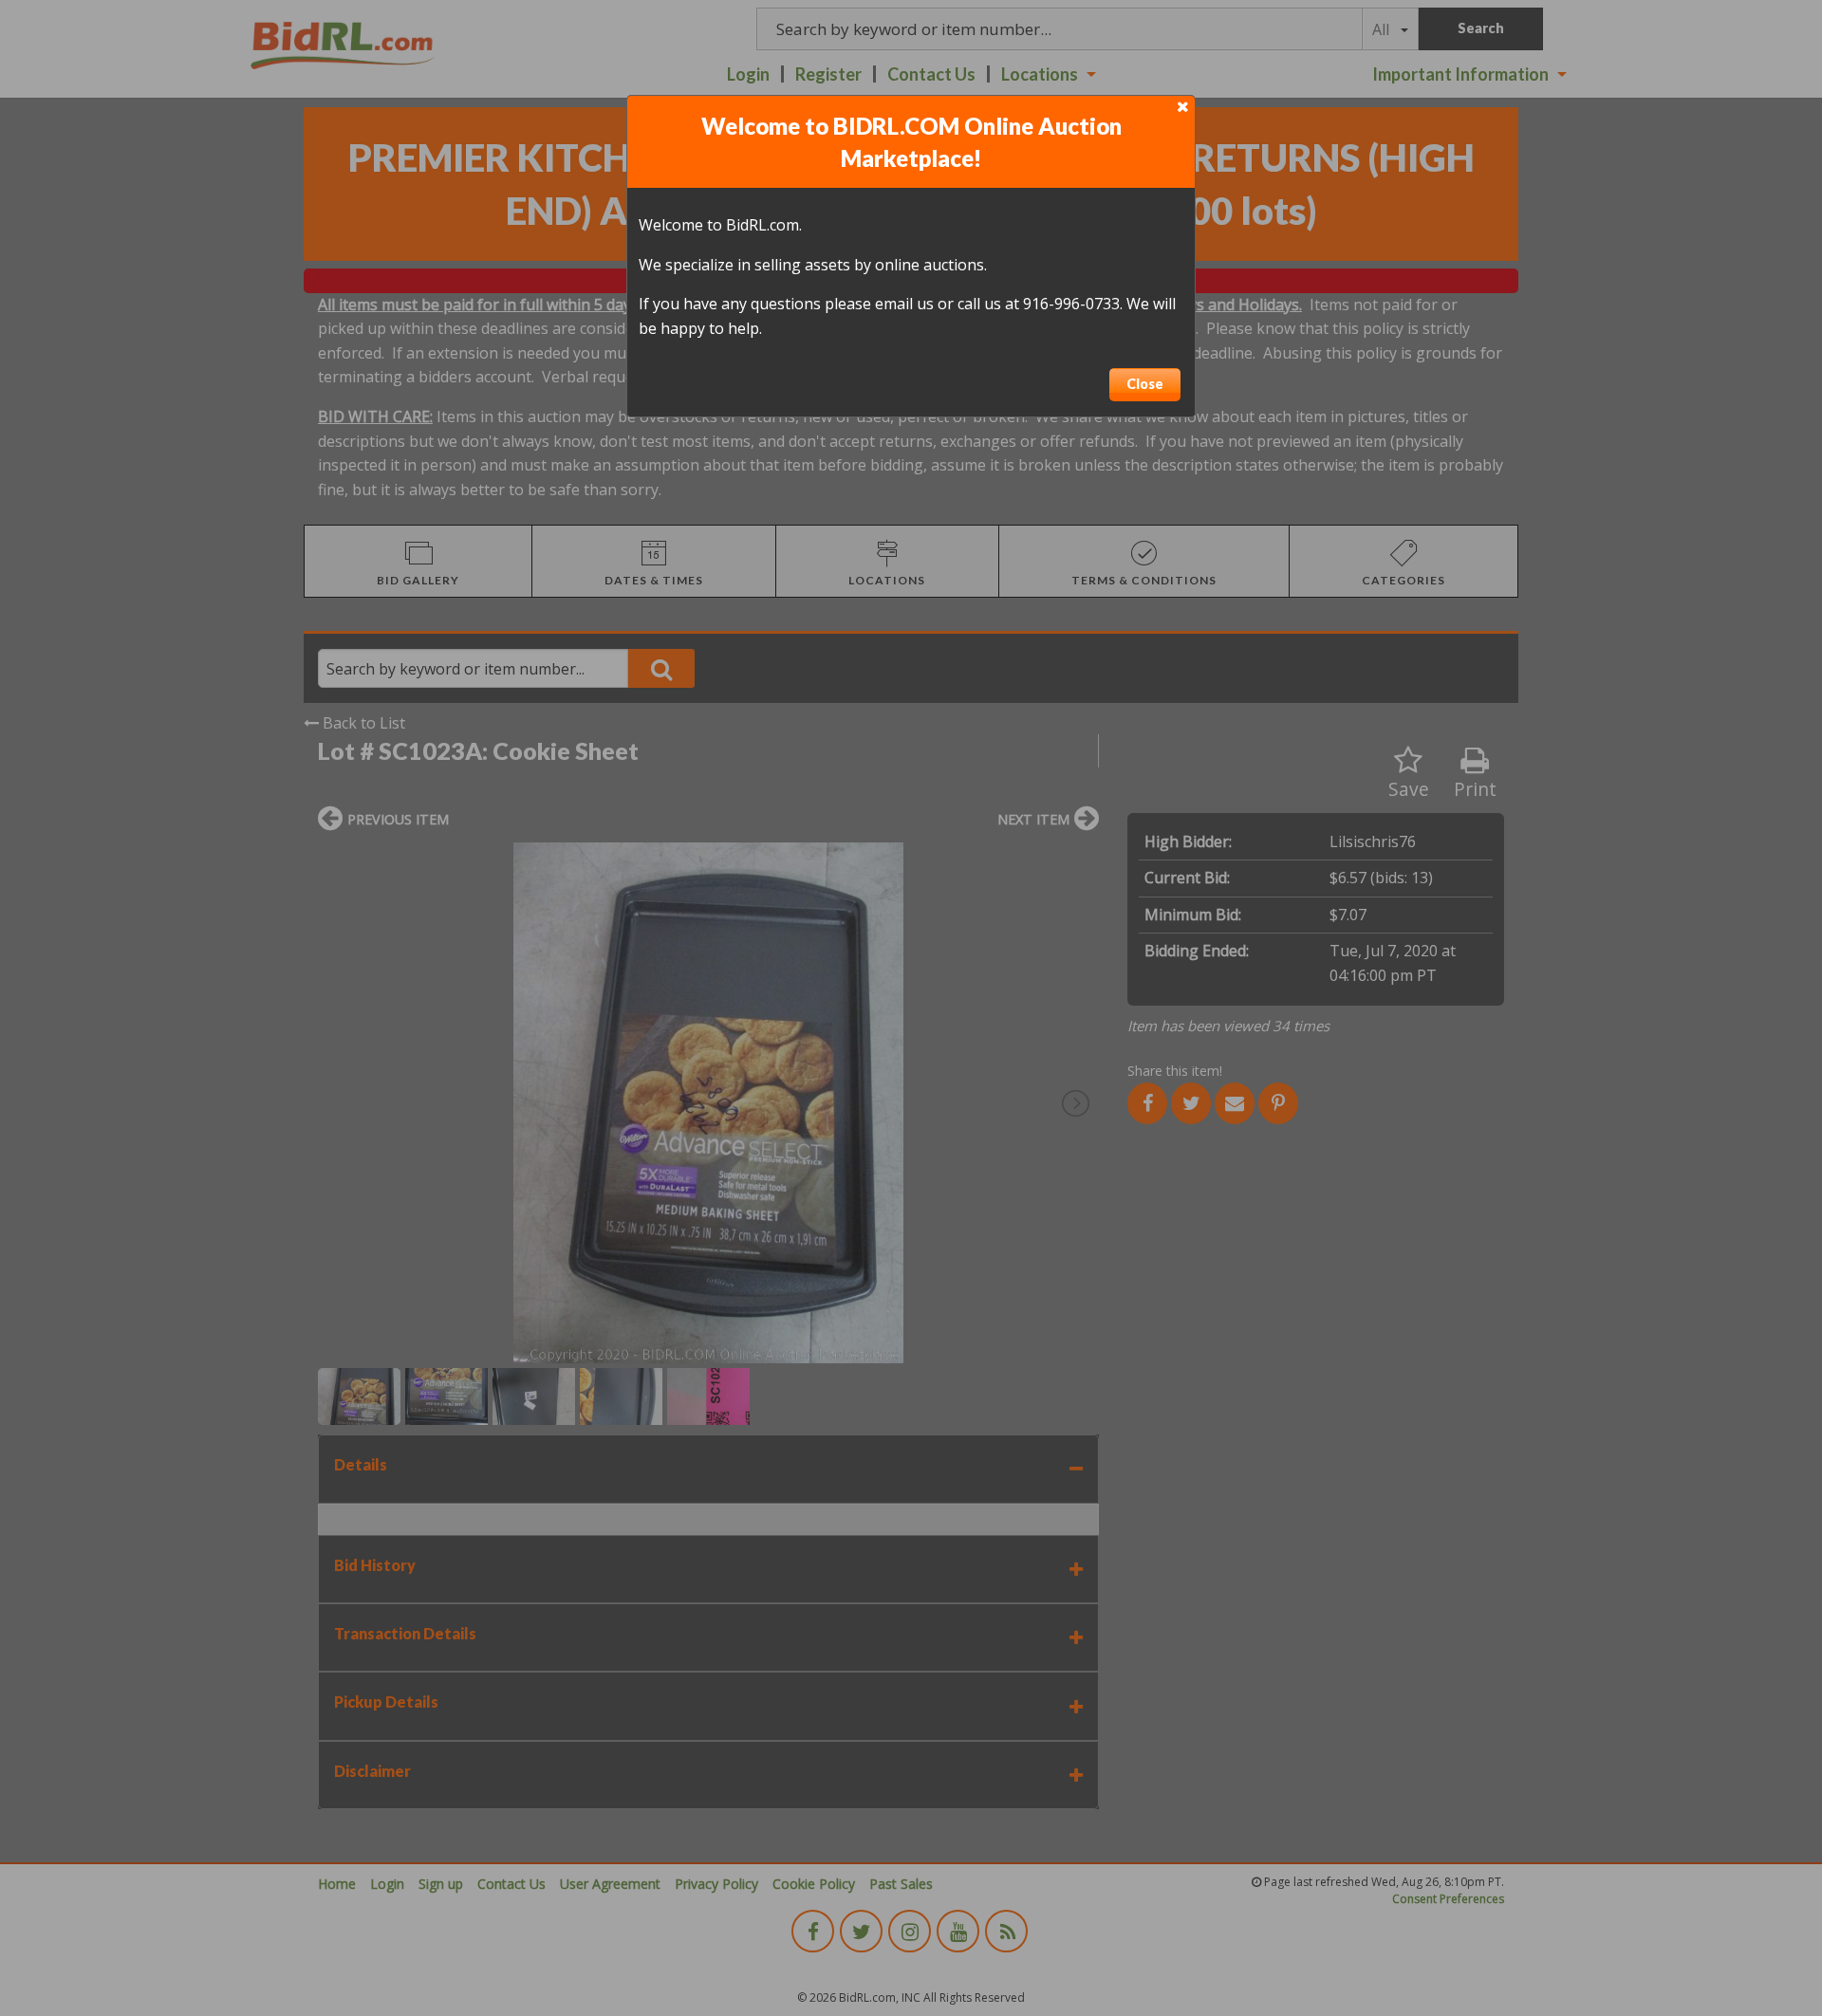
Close (1145, 384)
